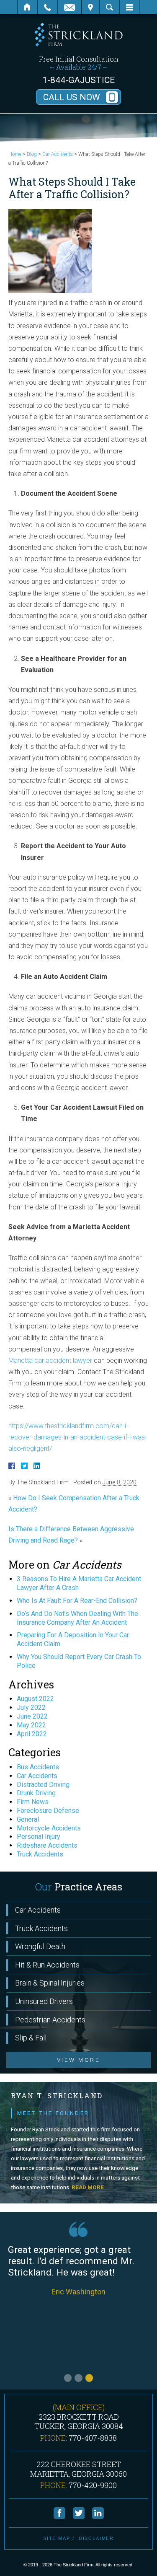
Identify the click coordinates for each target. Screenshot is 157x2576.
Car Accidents (58, 154)
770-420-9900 (93, 2485)
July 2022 (31, 1707)
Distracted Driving (43, 1785)
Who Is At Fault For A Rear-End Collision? (77, 1601)
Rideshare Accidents (47, 1845)
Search (109, 7)
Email (69, 7)
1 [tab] (68, 2378)
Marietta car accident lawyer (50, 1360)
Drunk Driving (36, 1793)
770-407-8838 (93, 2438)
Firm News (33, 1802)
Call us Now (72, 97)
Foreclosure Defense (48, 1811)
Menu (129, 7)
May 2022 (31, 1725)
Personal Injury (39, 1837)
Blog (32, 154)
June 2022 (32, 1716)
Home (27, 7)
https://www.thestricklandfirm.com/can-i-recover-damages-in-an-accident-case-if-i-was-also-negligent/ (78, 1437)
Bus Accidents (38, 1767)
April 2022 (32, 1734)
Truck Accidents (40, 1854)
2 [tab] (78, 2378)
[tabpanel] (78, 2309)
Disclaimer (97, 2538)
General (28, 1819)
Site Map (57, 2538)
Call (48, 7)
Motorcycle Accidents (49, 1828)
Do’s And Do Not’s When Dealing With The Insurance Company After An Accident (77, 1618)
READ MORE (88, 2187)
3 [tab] (89, 2378)
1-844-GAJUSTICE (78, 80)
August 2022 (35, 1699)
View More (78, 2060)
